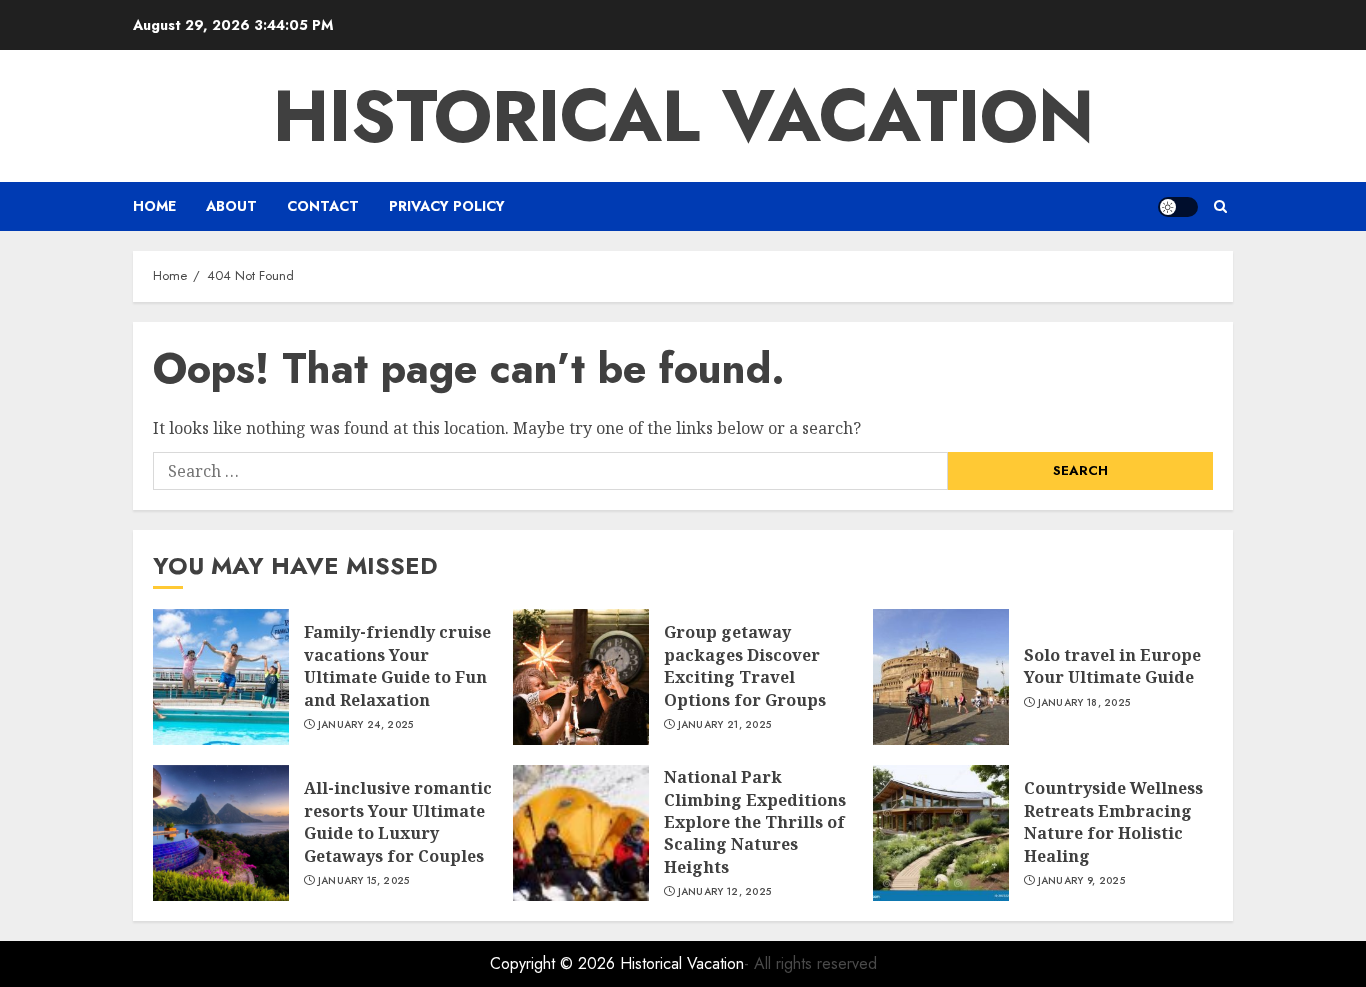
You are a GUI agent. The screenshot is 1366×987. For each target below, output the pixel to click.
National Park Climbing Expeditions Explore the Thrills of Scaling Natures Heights (755, 822)
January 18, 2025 (1084, 703)
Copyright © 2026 (555, 963)
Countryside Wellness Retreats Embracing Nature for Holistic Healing (1113, 821)
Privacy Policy (447, 206)
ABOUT (231, 206)
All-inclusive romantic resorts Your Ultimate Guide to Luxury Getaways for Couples (398, 821)
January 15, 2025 (364, 881)
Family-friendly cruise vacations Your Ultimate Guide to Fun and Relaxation (397, 665)
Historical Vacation (683, 116)
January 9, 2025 (1082, 881)
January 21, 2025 (725, 725)
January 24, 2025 (366, 725)
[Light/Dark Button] (1178, 207)
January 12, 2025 (725, 892)
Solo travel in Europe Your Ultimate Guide (1112, 666)
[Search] (1220, 206)
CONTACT (323, 206)
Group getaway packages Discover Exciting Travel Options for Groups (745, 665)
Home (154, 206)
